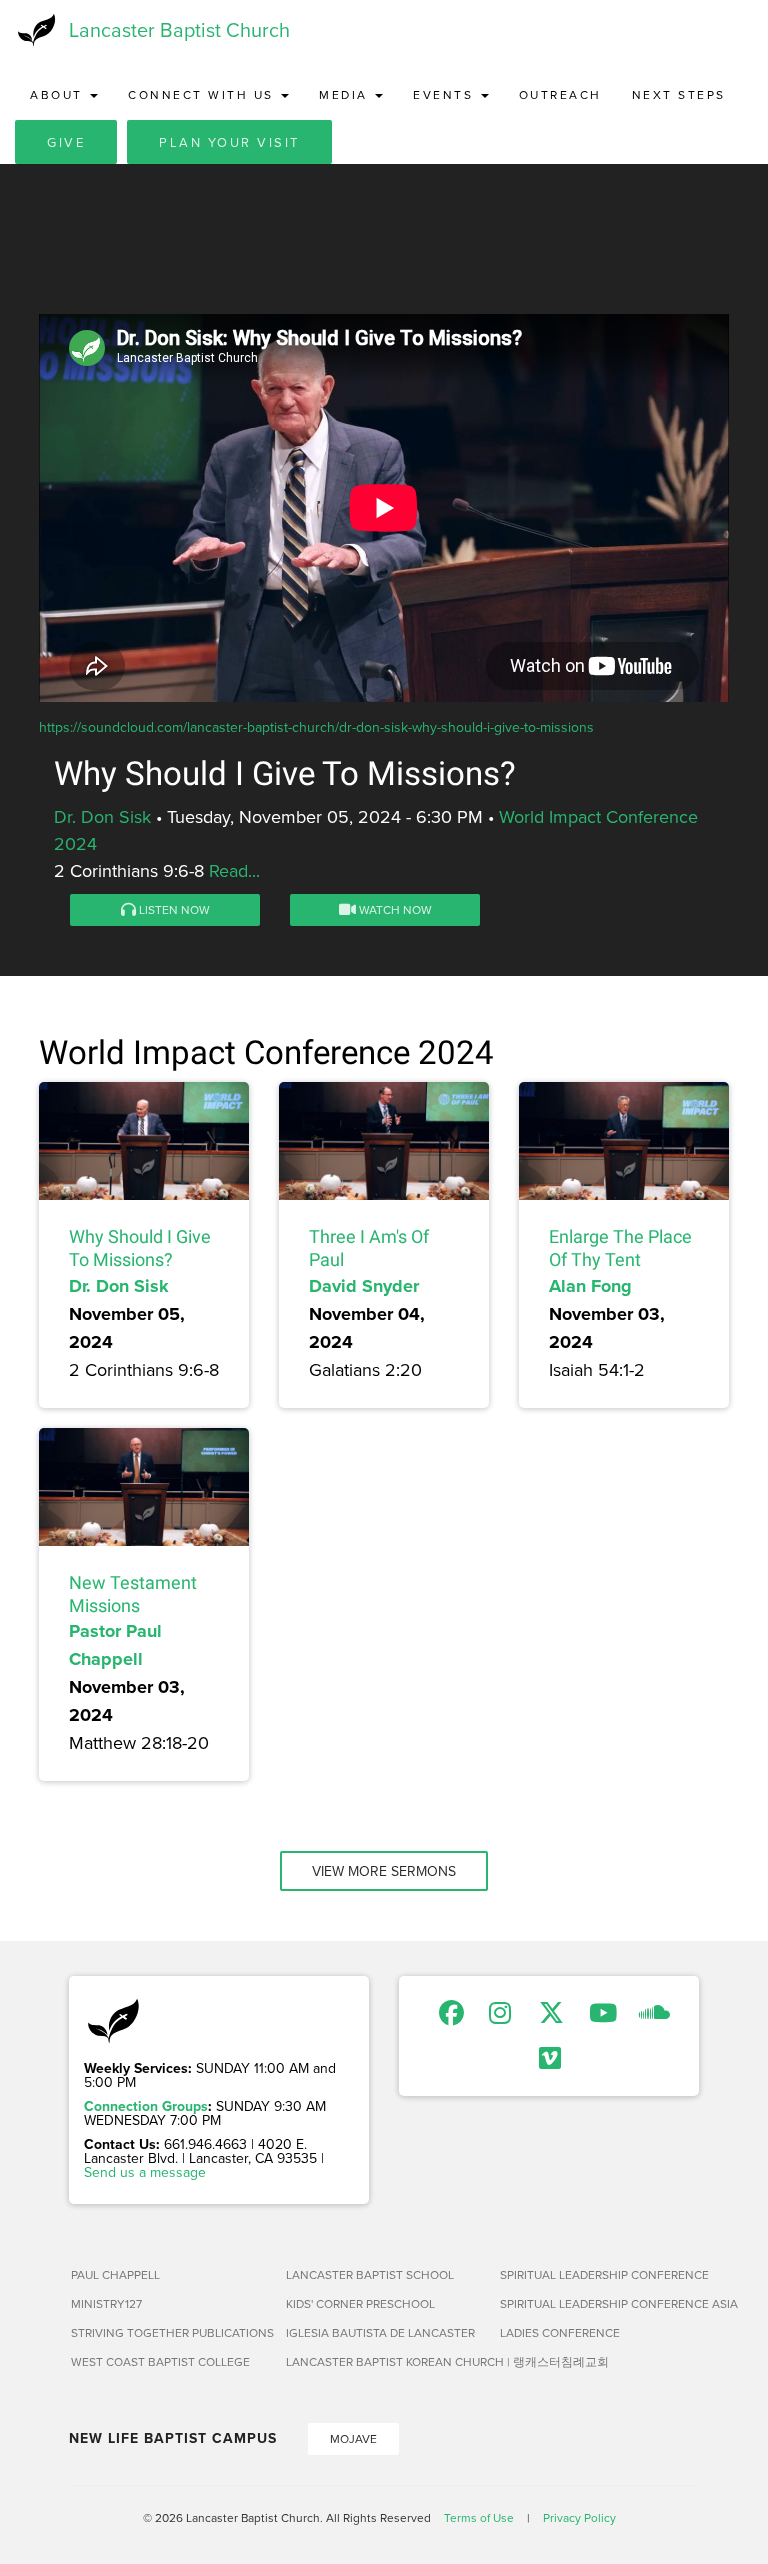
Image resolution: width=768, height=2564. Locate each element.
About (59, 94)
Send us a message (145, 2172)
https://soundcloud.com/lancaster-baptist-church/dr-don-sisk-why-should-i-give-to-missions (316, 727)
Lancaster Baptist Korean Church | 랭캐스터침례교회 (385, 2361)
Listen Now (173, 909)
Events (446, 94)
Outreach (560, 94)
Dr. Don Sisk (102, 816)
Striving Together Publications (170, 2332)
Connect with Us (203, 94)
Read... (234, 870)
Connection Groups (146, 2106)
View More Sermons (384, 1871)
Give (66, 142)
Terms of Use (479, 2517)
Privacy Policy (579, 2517)
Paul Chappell (115, 2274)
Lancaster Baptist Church (179, 29)
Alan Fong (590, 1286)
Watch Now (394, 909)
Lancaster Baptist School (370, 2274)
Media (346, 94)
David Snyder (364, 1286)
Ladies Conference (560, 2332)
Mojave (353, 2438)
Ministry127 (106, 2303)
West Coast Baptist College (160, 2361)
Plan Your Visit (229, 142)
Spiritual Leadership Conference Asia (599, 2303)
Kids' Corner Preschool (360, 2303)
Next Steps (679, 94)
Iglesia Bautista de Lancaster (380, 2332)
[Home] (34, 30)
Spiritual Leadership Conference (599, 2274)
